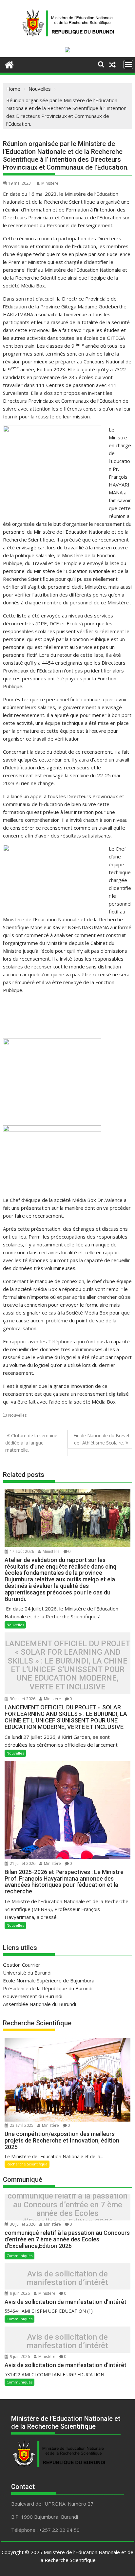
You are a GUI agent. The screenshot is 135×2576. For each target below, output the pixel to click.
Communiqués (19, 2256)
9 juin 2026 (20, 2293)
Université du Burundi (27, 1973)
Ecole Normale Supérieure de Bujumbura (49, 1980)
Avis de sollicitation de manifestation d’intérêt (67, 2278)
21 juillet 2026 (23, 1863)
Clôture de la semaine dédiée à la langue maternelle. (31, 1443)
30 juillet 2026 (23, 1699)
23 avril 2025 (22, 2125)
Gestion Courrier (22, 1965)
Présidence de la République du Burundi (48, 1988)
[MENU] (128, 64)
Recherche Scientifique (27, 2164)
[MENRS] (9, 64)
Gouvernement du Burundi (33, 1996)
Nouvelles (17, 1415)
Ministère (50, 183)
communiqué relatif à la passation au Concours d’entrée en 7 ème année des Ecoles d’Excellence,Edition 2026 (67, 2209)
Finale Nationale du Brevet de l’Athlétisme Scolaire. (102, 1439)
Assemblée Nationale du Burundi (39, 2004)
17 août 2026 (22, 1551)
